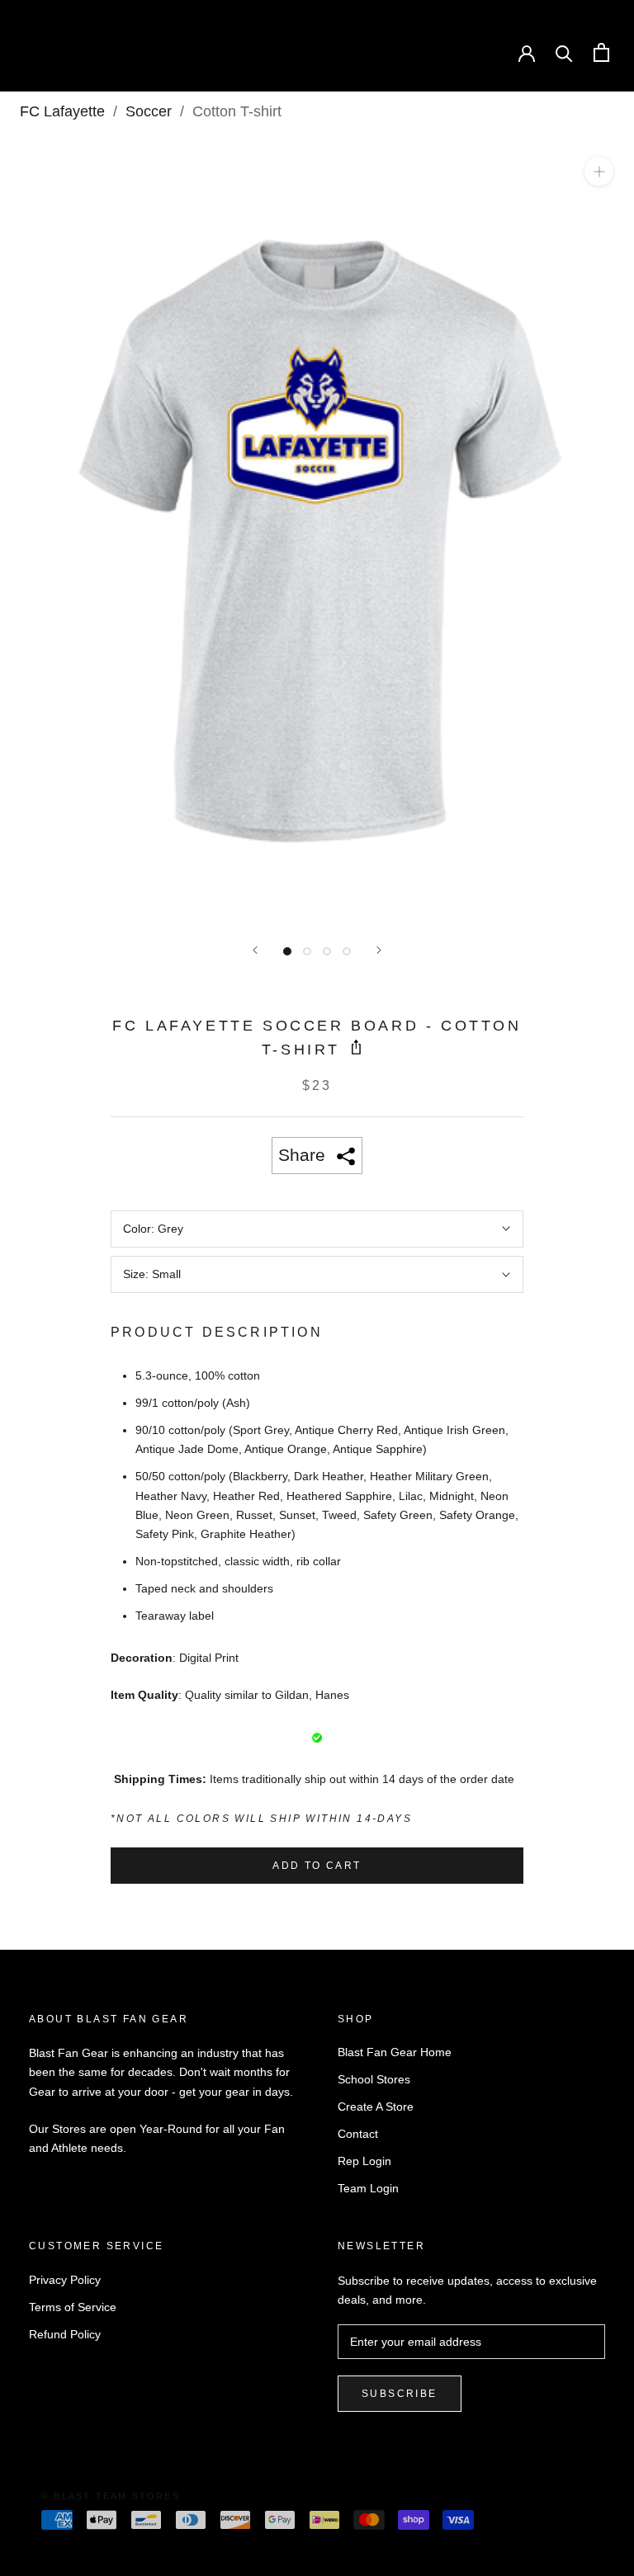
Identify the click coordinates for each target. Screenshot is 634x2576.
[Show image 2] (307, 951)
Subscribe (400, 2394)
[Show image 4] (347, 951)
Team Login (368, 2188)
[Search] (564, 52)
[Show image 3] (327, 951)
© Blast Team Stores (111, 2496)
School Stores (374, 2079)
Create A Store (376, 2107)
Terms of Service (73, 2307)
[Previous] (255, 950)
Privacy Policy (65, 2280)
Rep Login (364, 2161)
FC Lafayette (62, 111)
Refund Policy (65, 2334)
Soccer (149, 111)
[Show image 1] (287, 951)
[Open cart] (601, 52)
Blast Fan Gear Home (395, 2052)
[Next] (379, 950)
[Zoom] (599, 171)
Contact (358, 2134)
